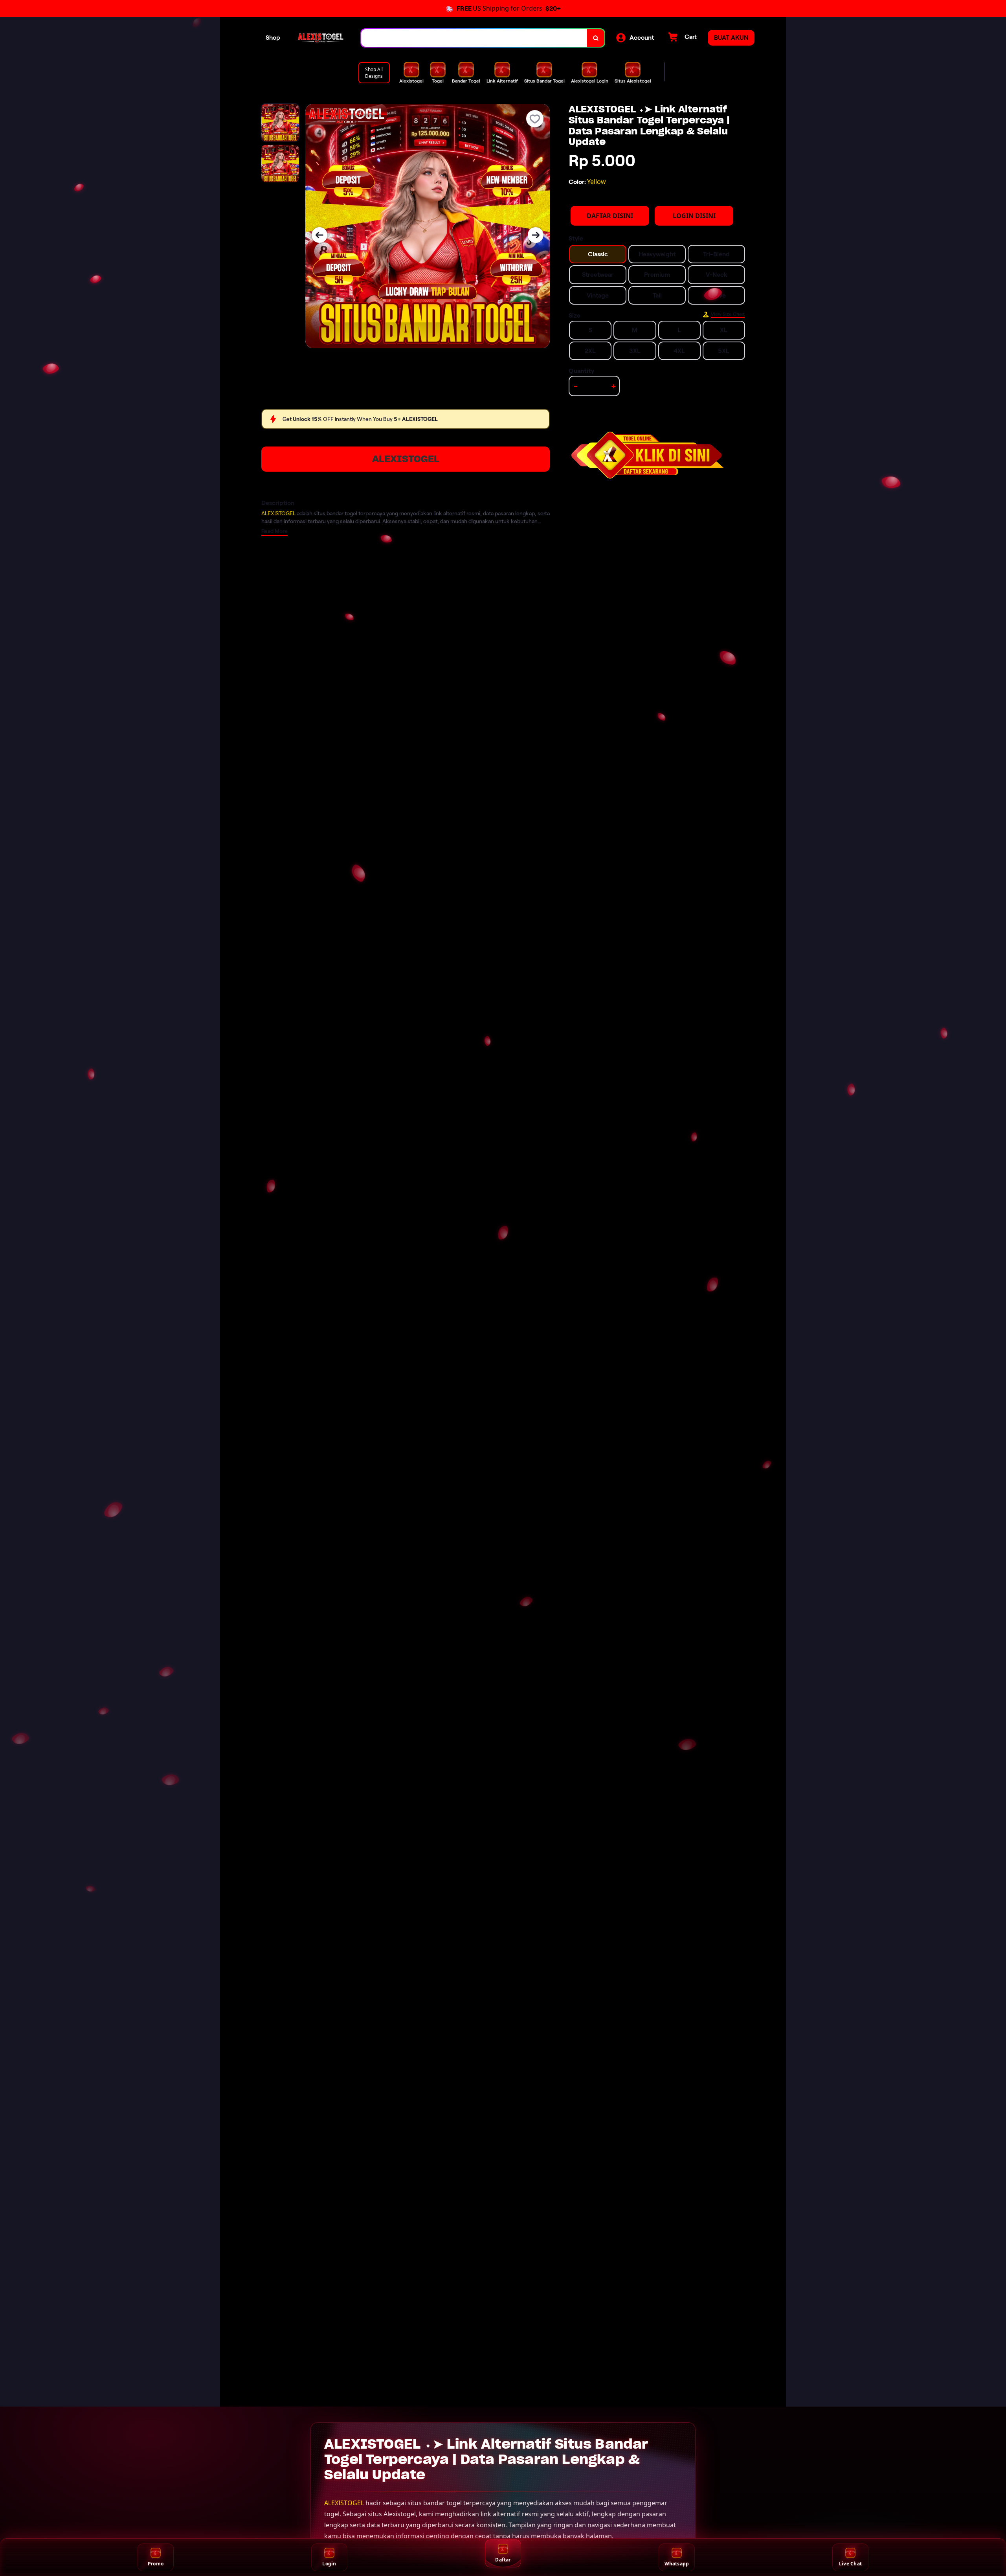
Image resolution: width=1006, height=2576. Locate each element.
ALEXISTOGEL (406, 459)
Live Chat (850, 2564)
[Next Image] (536, 235)
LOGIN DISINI (694, 216)
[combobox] (474, 38)
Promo (156, 2564)
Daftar (503, 2560)
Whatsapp (677, 2564)
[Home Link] (321, 38)
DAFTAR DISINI (610, 216)
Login (329, 2564)
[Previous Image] (319, 235)
